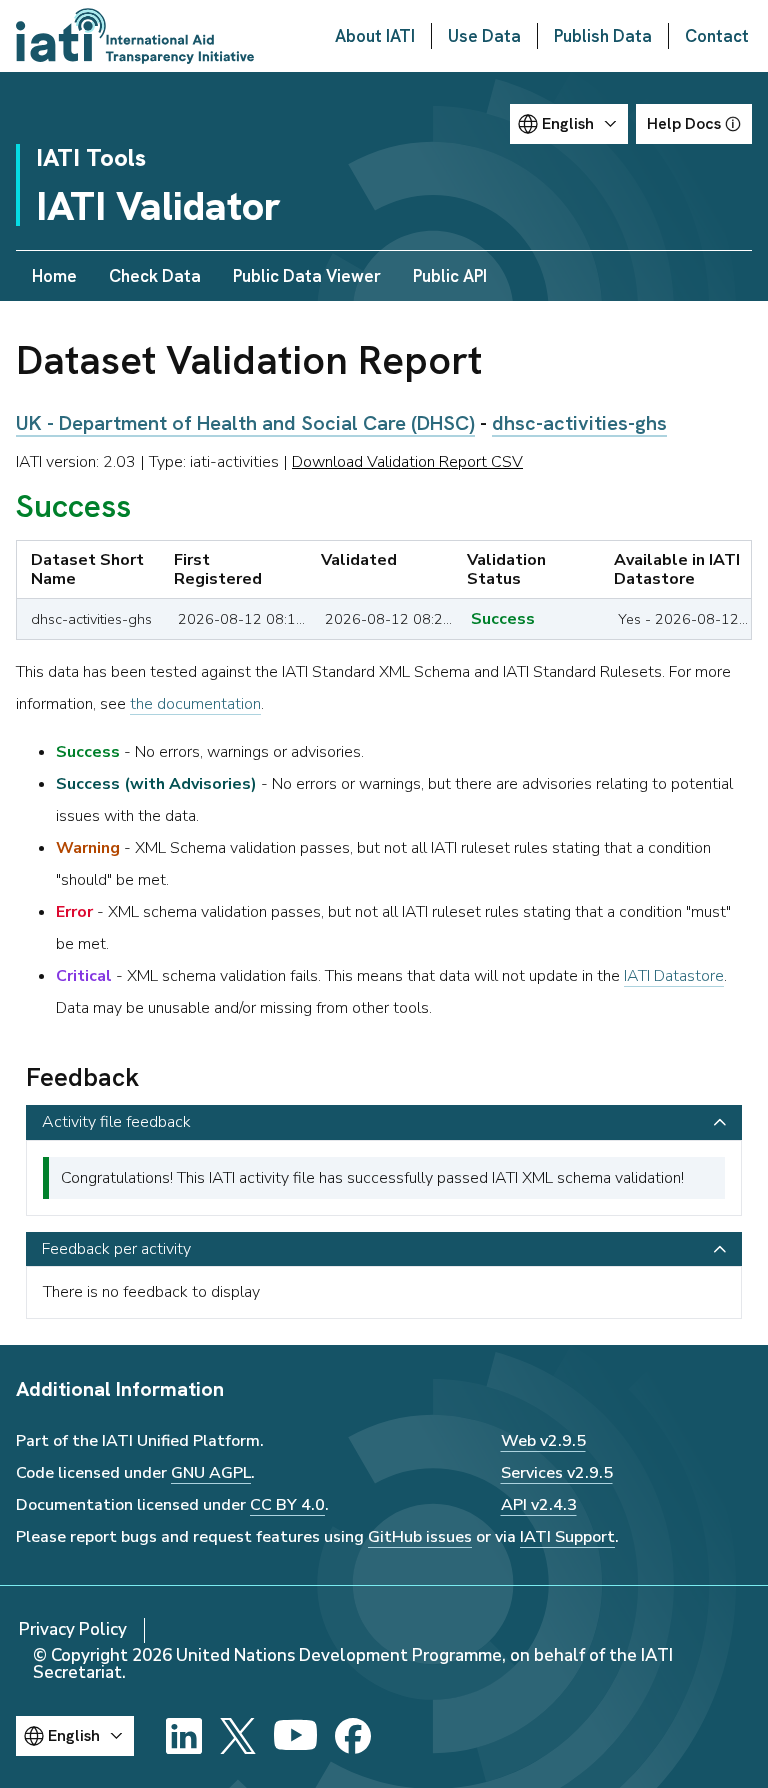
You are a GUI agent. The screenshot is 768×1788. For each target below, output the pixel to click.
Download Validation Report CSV (407, 462)
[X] (238, 1736)
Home (54, 276)
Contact (717, 36)
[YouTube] (295, 1736)
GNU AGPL (211, 1473)
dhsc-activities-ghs (579, 423)
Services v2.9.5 (557, 1473)
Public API (450, 276)
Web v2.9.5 (543, 1441)
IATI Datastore (674, 976)
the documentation (195, 704)
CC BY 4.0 (287, 1505)
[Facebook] (353, 1736)
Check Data (155, 276)
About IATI (375, 36)
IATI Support (567, 1537)
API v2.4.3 (539, 1505)
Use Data (484, 36)
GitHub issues (420, 1537)
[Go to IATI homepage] (135, 36)
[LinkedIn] (184, 1736)
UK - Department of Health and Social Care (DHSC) (245, 423)
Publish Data (603, 36)
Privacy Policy (73, 1629)
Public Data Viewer (307, 276)
